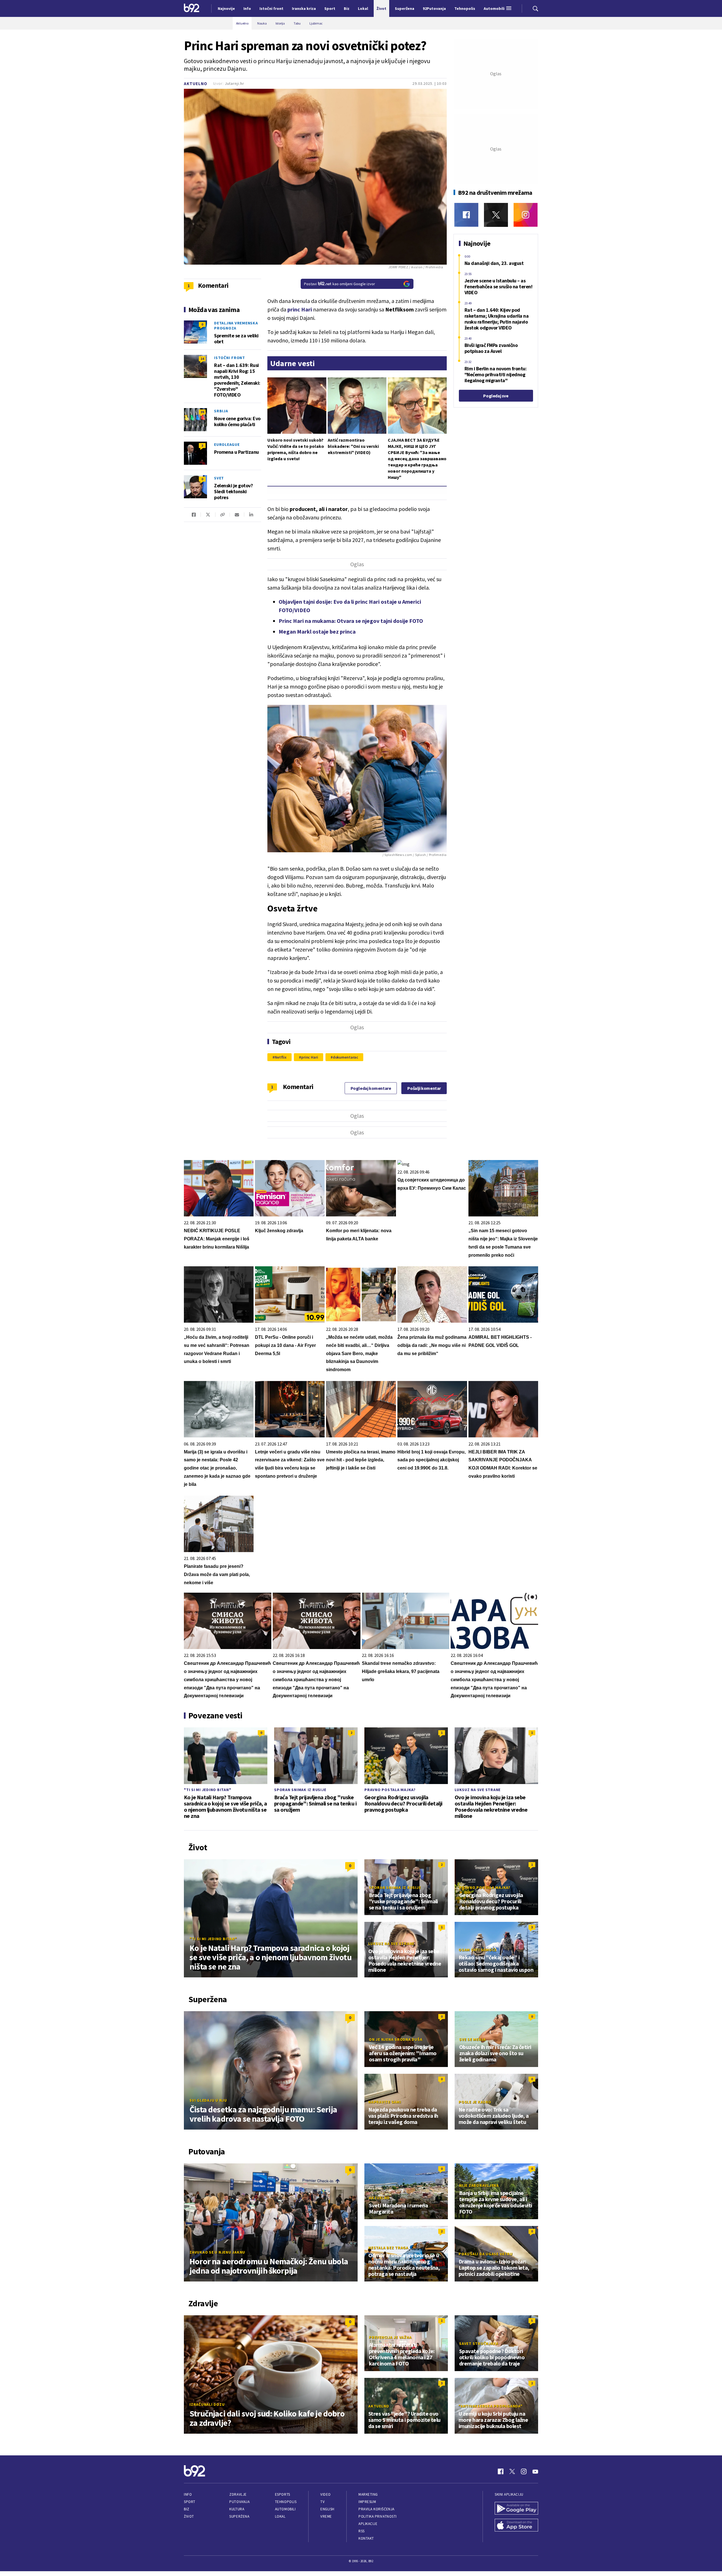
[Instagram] (526, 215)
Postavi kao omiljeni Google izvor (340, 284)
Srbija (221, 411)
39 (202, 412)
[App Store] (516, 2526)
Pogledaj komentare (371, 1088)
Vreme (326, 2516)
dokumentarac (346, 1057)
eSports (283, 2494)
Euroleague (227, 444)
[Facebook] (466, 215)
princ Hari (310, 1057)
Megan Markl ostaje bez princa (317, 631)
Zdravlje (238, 2494)
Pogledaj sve (496, 396)
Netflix (281, 1057)
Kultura (237, 2509)
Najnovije (226, 8)
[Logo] (192, 8)
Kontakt (366, 2538)
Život (189, 2516)
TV (323, 2502)
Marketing (368, 2494)
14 (202, 359)
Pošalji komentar (424, 1088)
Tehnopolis (286, 2502)
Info (188, 2494)
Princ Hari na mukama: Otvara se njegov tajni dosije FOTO (351, 621)
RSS (362, 2531)
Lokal (280, 2516)
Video (326, 2494)
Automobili (285, 2509)
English (327, 2509)
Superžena (239, 2516)
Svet (219, 478)
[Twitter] (496, 215)
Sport (190, 2502)
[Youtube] (535, 2471)
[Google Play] (516, 2509)
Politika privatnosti (378, 2516)
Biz (187, 2509)
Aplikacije (368, 2524)
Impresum (367, 2502)
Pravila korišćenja (377, 2509)
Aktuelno (196, 84)
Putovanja (239, 2502)
